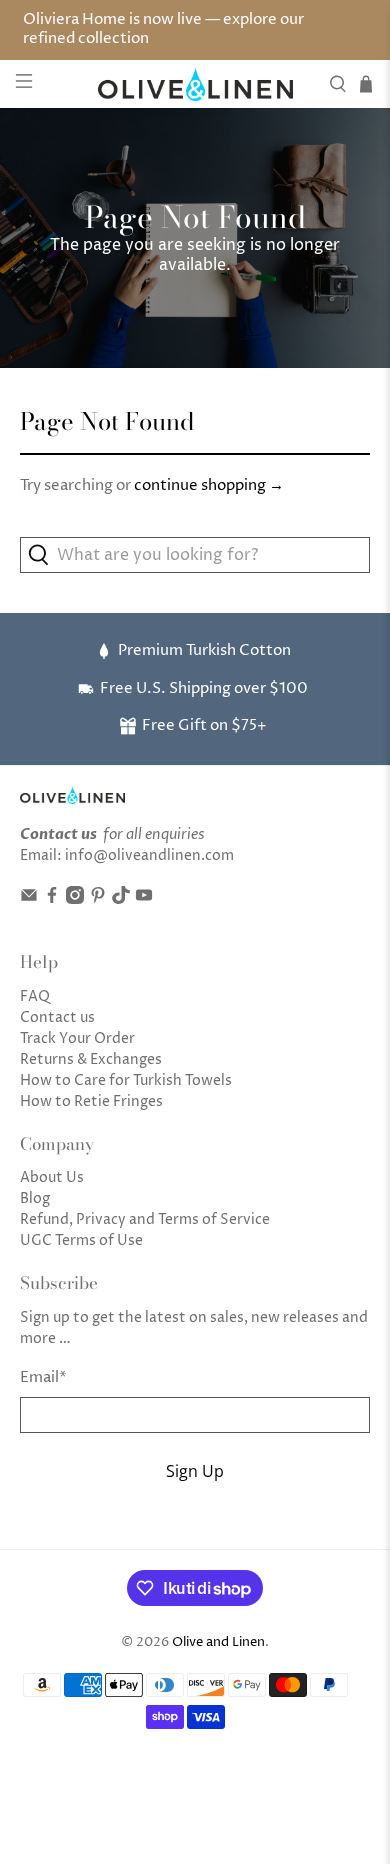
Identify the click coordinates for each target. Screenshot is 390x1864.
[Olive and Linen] (195, 83)
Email (43, 1377)
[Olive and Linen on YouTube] (144, 899)
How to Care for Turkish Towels (126, 1080)
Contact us (57, 1017)
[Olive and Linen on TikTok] (121, 899)
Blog (35, 1198)
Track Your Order (77, 1038)
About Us (52, 1177)
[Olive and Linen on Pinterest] (98, 899)
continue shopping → (209, 485)
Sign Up (195, 1471)
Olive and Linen (218, 1642)
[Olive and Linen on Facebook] (52, 899)
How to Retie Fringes (91, 1101)
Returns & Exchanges (91, 1059)
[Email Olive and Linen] (29, 899)
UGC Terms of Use (81, 1240)
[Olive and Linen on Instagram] (75, 899)
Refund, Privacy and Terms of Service (145, 1219)
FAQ (35, 996)
